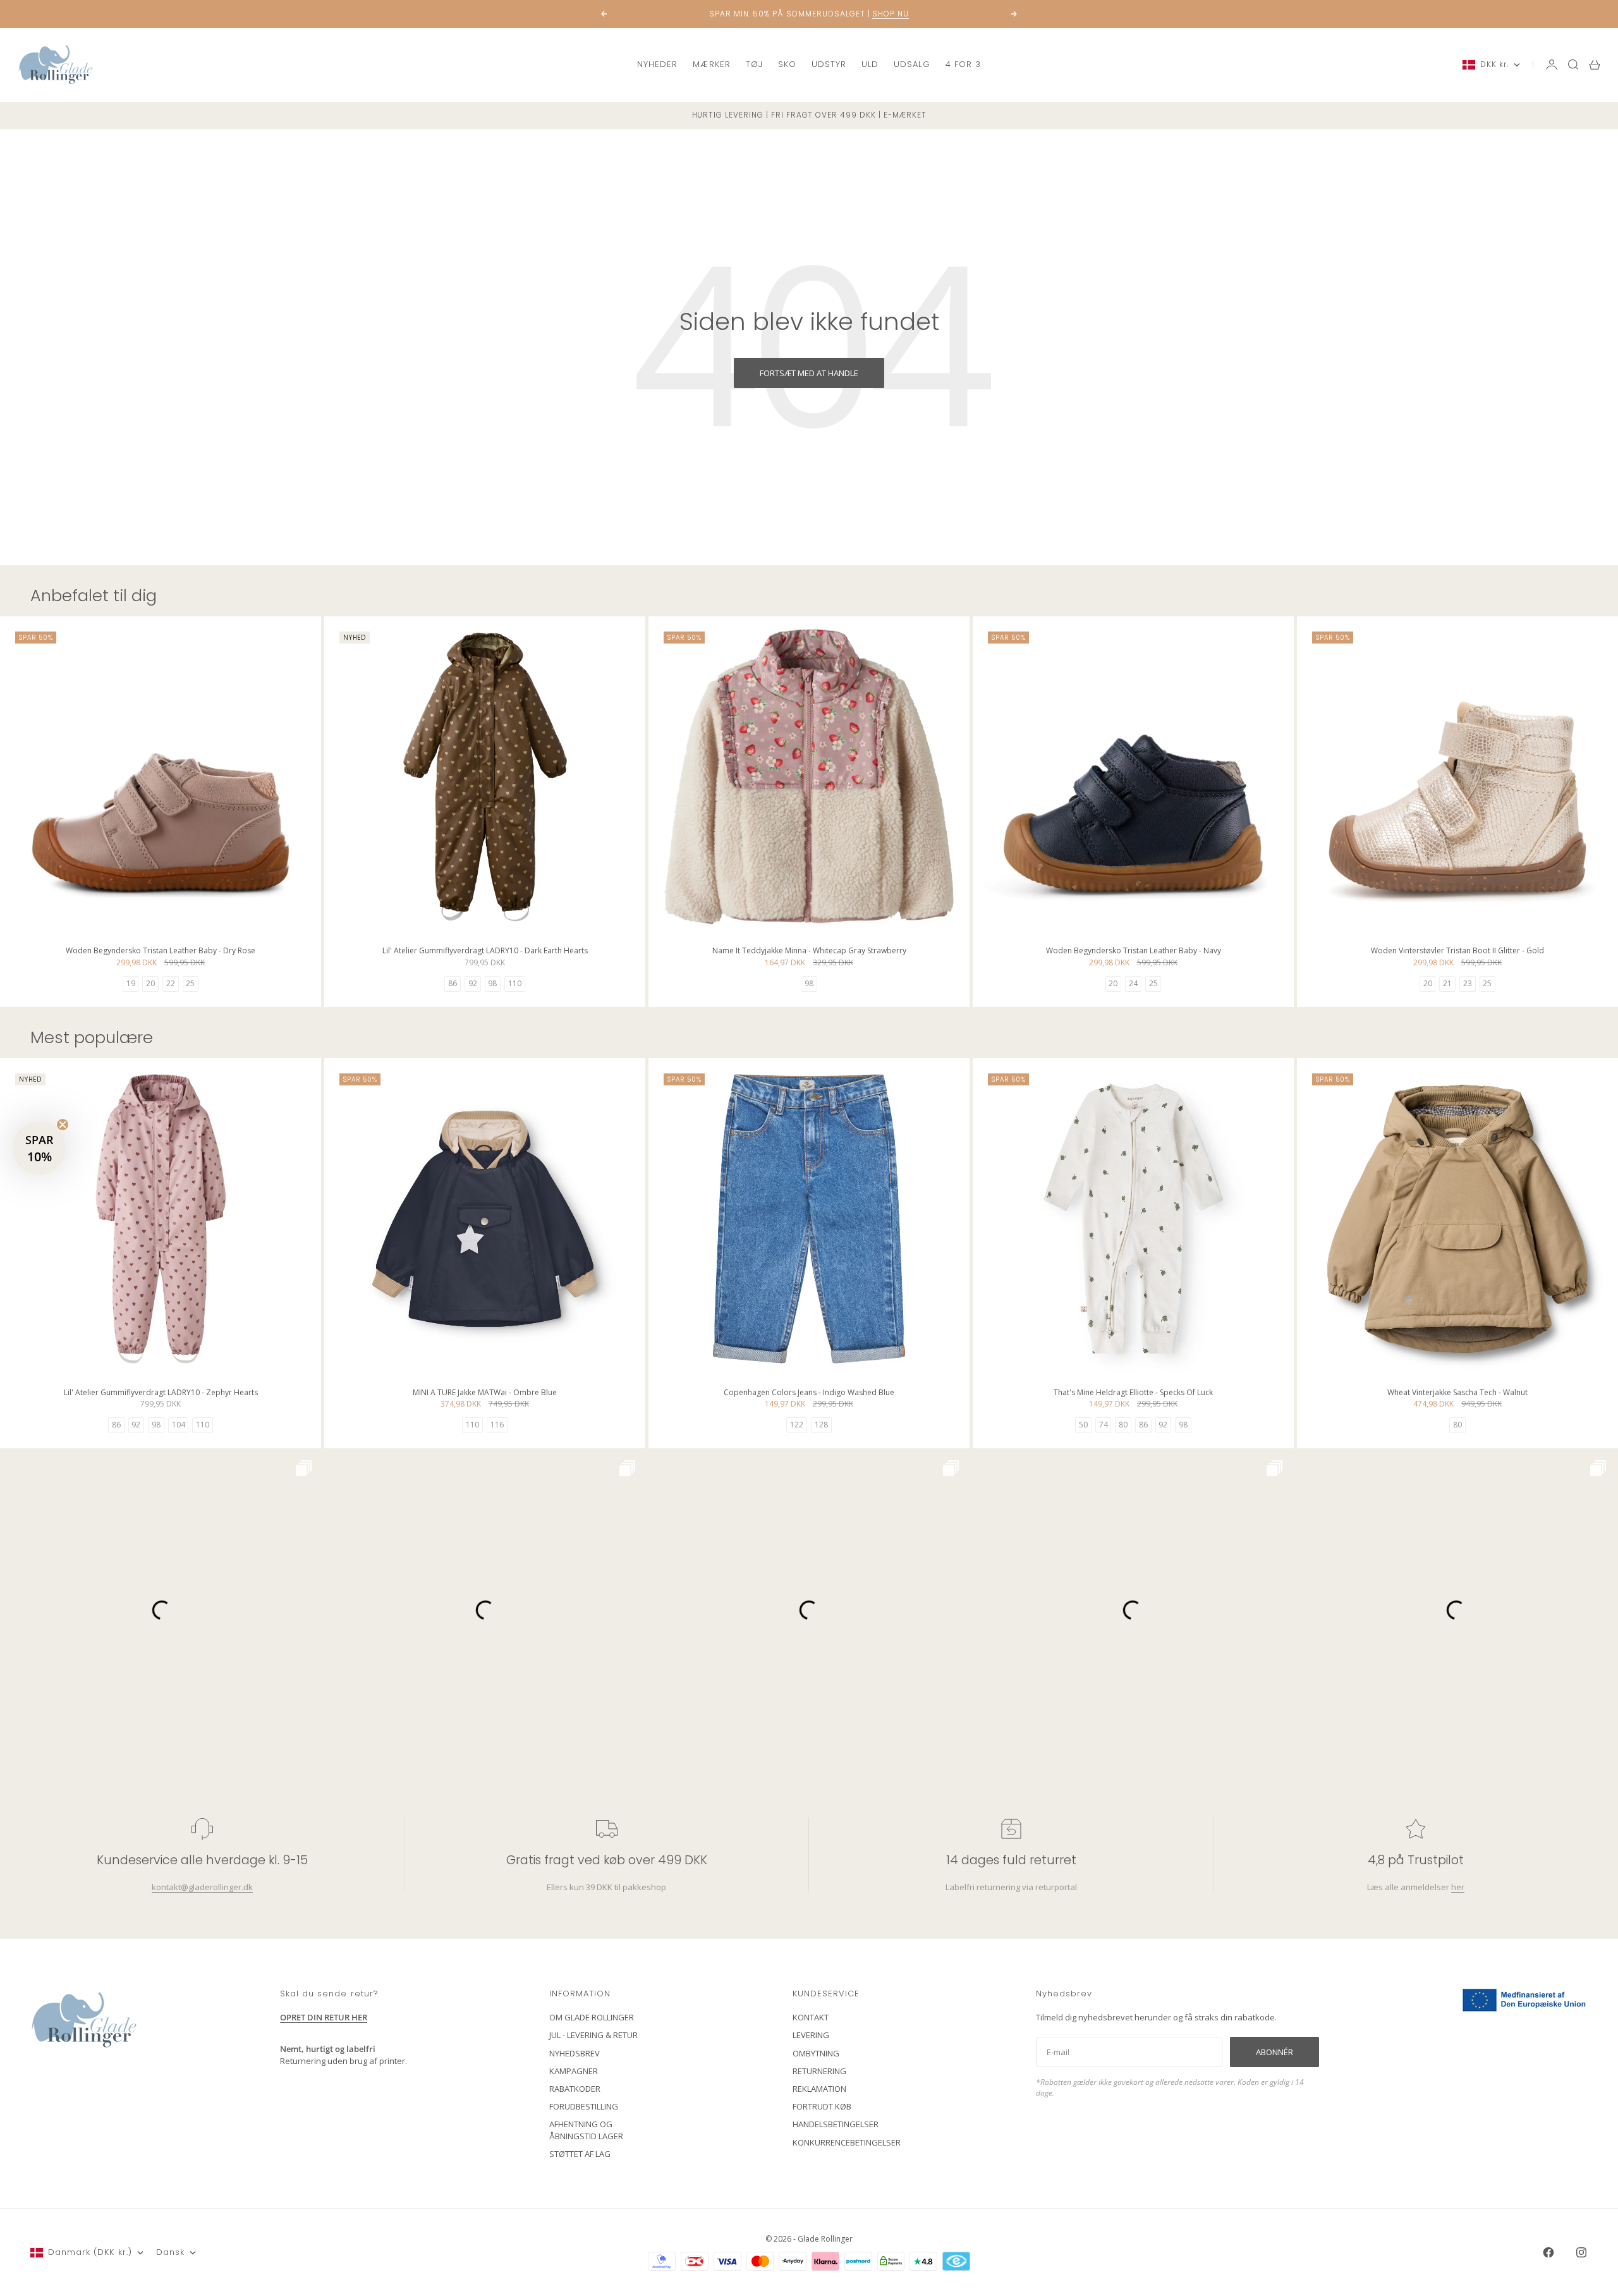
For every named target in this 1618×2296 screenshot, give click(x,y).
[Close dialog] (1039, 1029)
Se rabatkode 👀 (686, 1251)
